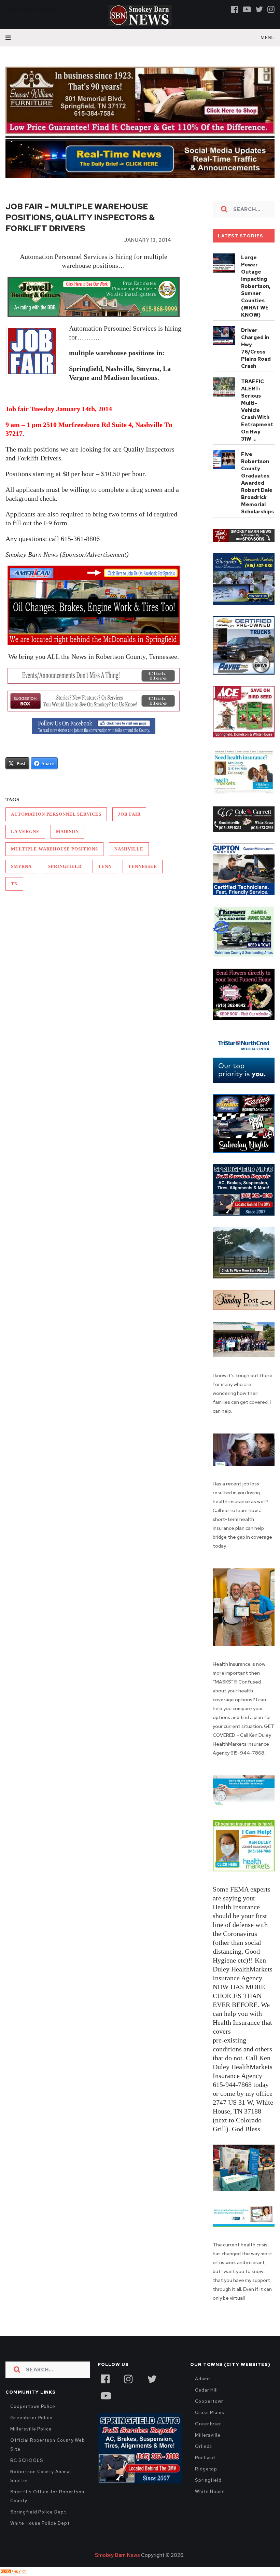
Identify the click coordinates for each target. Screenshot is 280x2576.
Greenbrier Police (31, 2418)
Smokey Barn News (117, 2555)
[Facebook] (235, 9)
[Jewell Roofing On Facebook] (93, 297)
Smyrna (21, 866)
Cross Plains (210, 2413)
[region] (244, 535)
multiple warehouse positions (54, 849)
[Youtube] (247, 9)
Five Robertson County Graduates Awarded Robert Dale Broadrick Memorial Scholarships (257, 483)
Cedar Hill (206, 2390)
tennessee (143, 866)
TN (14, 884)
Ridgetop (206, 2469)
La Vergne (25, 832)
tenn (105, 866)
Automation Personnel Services (56, 814)
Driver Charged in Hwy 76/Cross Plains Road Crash (256, 348)
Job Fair (129, 814)
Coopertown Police (33, 2406)
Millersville (208, 2435)
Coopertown (209, 2401)
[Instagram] (271, 9)
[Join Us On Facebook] (93, 726)
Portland (205, 2458)
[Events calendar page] (93, 676)
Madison (67, 832)
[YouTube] (106, 2395)
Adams (203, 2379)
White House (210, 2491)
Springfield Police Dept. (39, 2512)
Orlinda (204, 2446)
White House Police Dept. (40, 2523)
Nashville (129, 849)
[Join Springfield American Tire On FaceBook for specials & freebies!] (93, 605)
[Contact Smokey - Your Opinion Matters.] (93, 701)
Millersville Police (31, 2429)
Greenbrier (208, 2424)
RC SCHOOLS (27, 2460)
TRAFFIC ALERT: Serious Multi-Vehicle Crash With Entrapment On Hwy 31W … (257, 410)
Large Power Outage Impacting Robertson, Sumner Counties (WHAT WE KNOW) (256, 286)
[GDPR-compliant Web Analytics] (14, 2572)
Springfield (65, 866)
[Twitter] (259, 9)
